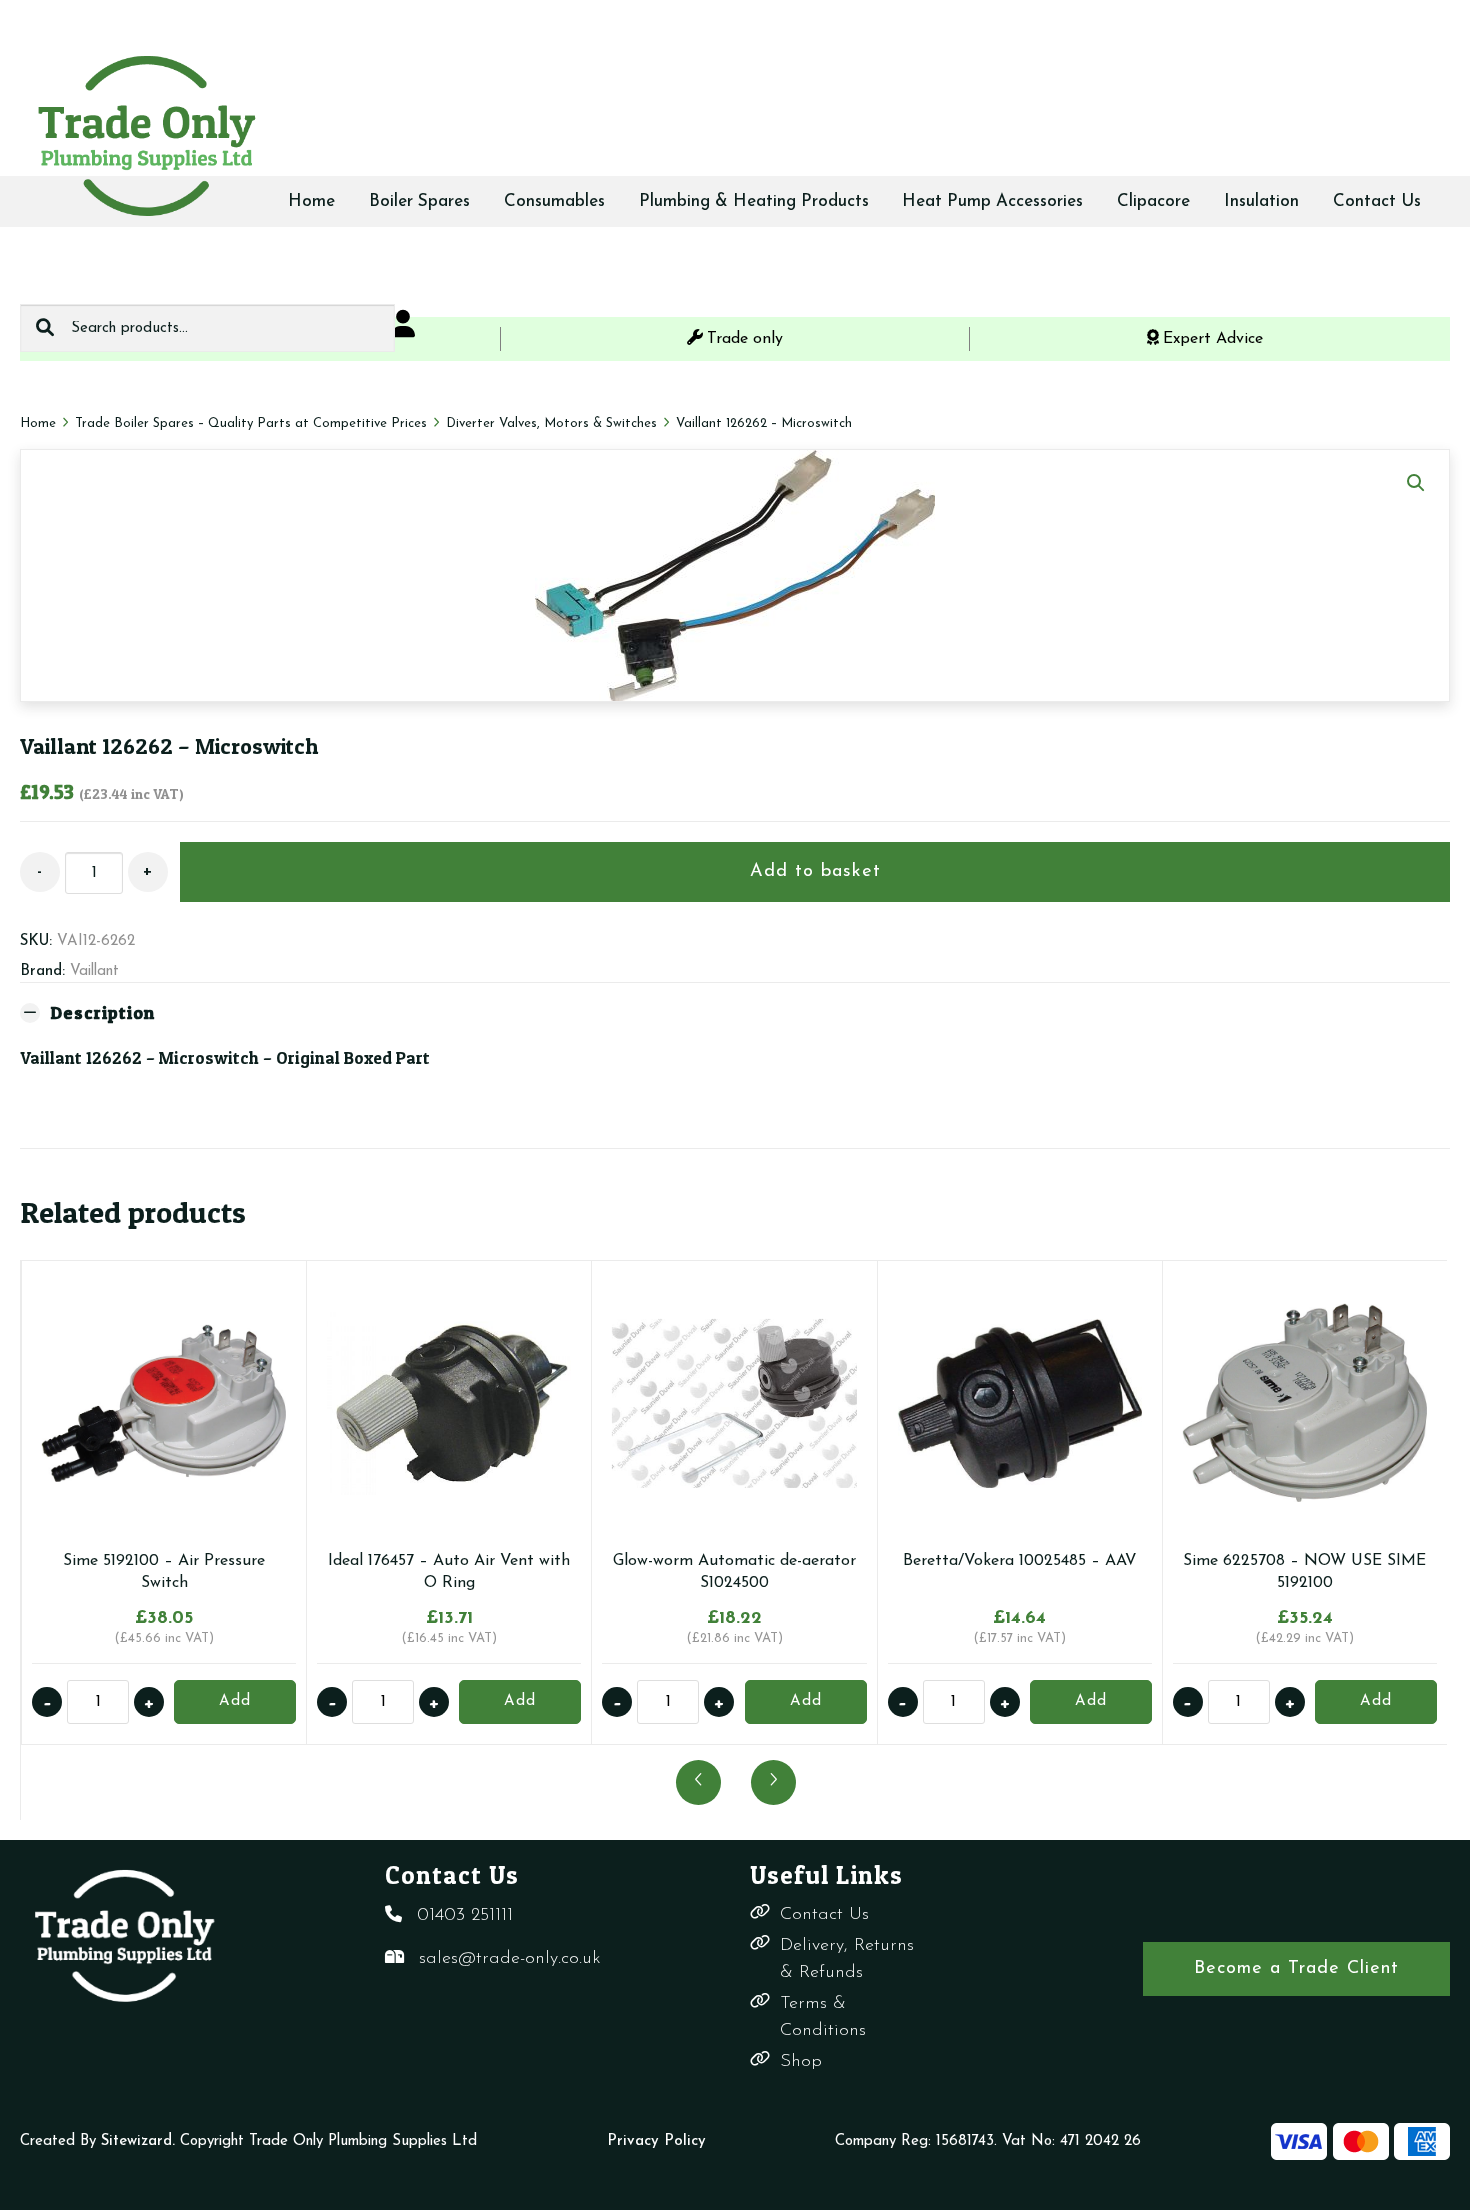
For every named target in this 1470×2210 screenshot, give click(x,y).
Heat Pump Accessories (992, 201)
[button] (1416, 483)
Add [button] (235, 1701)
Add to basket (815, 872)
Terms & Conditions (823, 2017)
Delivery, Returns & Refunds (847, 1959)
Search (45, 328)
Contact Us (1377, 201)
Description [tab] (102, 1012)
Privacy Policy (656, 2141)
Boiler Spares (419, 201)
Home (311, 201)
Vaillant (94, 971)
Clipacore (1153, 201)
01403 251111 (465, 1916)
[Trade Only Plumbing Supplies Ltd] (145, 135)
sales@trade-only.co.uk (510, 1959)
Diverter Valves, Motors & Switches (551, 423)
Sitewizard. (138, 2141)
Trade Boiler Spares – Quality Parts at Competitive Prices (251, 423)
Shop (801, 2062)
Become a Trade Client (1296, 1969)
